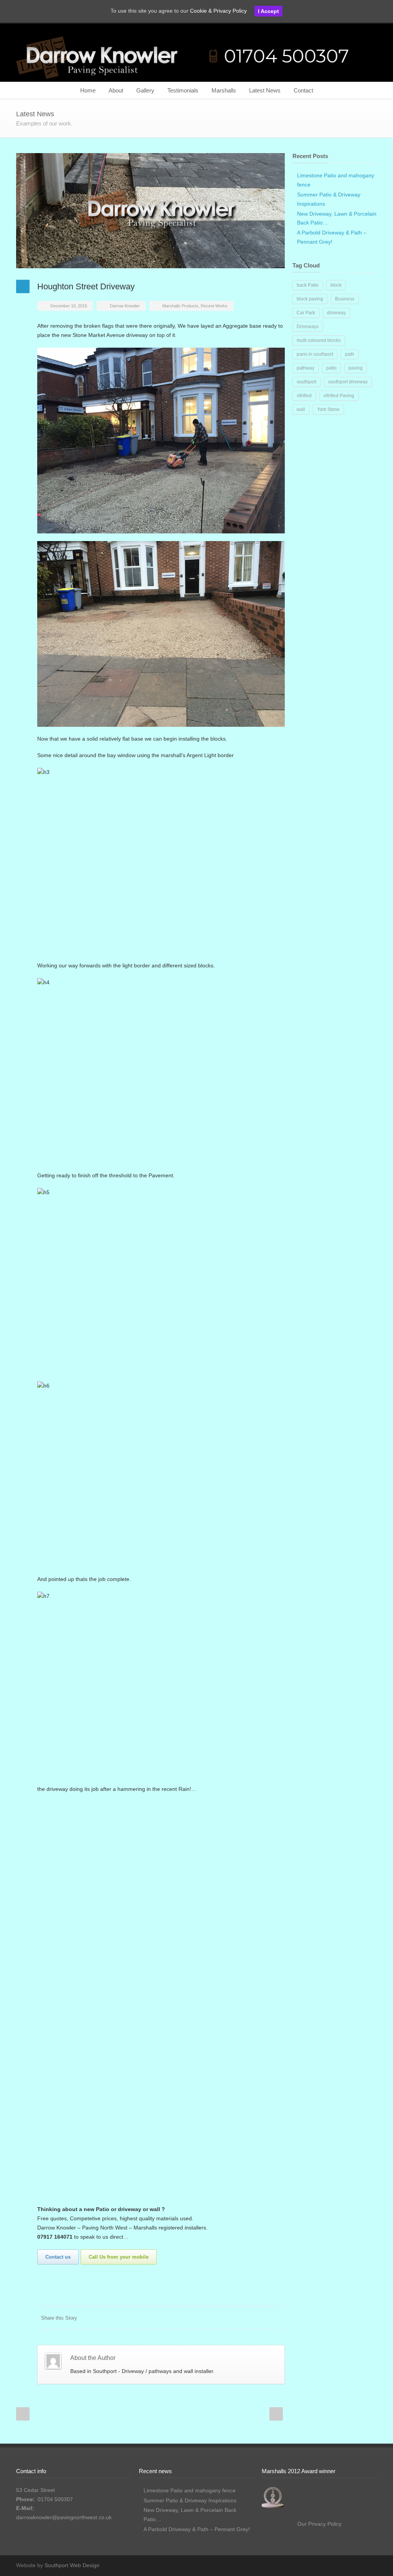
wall (301, 409)
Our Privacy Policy (320, 2524)
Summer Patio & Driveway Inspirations (190, 2500)
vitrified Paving (339, 396)
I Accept (268, 11)
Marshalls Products (180, 306)
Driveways (308, 327)
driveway (336, 313)
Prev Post (23, 2414)
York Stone (328, 409)
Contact (303, 90)
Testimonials (183, 90)
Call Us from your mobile (119, 2257)
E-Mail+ (277, 2318)
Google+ (369, 2565)
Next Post (276, 2414)
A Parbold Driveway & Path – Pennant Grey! (197, 2529)
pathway (305, 368)
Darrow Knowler (125, 306)
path (350, 354)
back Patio (308, 285)
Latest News (265, 90)
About (116, 90)
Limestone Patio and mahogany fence (190, 2490)
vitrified (304, 396)
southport (306, 382)
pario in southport (315, 354)
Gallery (145, 90)
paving (356, 368)
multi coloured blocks (319, 340)
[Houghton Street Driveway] (150, 211)
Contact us (58, 2257)
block (336, 285)
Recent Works (214, 306)
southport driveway (348, 382)
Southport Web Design (72, 2565)
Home (88, 90)
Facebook (262, 2318)
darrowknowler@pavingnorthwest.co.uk (64, 2517)
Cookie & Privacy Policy (218, 11)
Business (345, 299)
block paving (310, 299)
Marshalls (224, 90)
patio (331, 368)
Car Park (306, 313)
